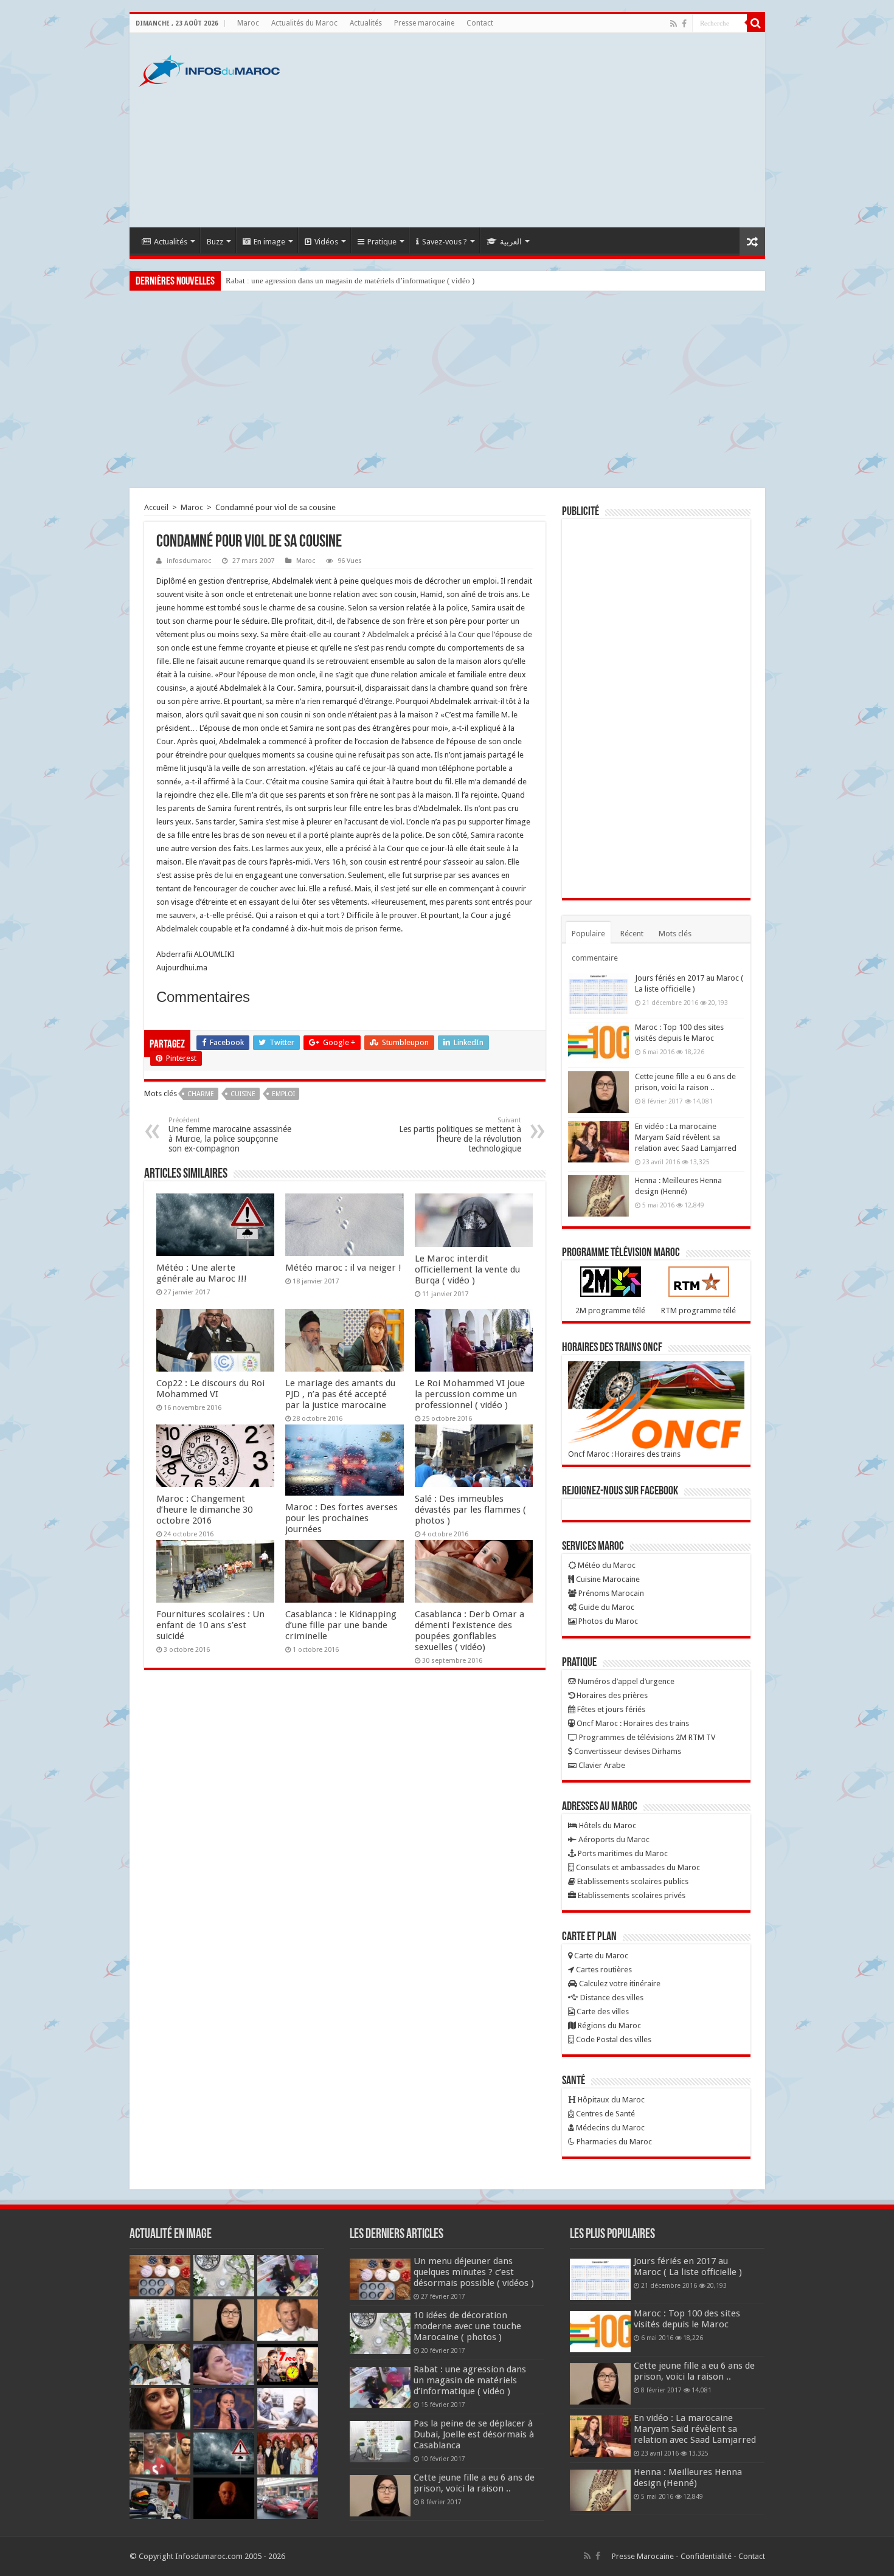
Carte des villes (602, 2011)
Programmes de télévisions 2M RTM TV (646, 1737)
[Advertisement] (535, 130)
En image (269, 242)
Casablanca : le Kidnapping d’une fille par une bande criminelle (341, 1625)
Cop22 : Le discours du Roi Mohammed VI (210, 1389)
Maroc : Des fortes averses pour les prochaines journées (341, 1518)
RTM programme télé (698, 1310)
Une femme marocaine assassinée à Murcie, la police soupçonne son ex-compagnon (230, 1135)
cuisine (243, 1094)
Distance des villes (611, 1998)
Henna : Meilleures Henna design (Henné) (688, 2478)
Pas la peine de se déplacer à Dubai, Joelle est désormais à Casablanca (474, 2434)
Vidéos (326, 242)
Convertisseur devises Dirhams (627, 1751)
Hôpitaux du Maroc (610, 2100)
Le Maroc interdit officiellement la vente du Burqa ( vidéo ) (467, 1269)
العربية (511, 242)
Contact (480, 23)
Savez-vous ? (445, 242)
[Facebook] (684, 24)
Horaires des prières (611, 1695)
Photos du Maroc (607, 1621)
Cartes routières (603, 1970)
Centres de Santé (605, 2114)
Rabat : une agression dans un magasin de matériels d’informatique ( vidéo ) (350, 281)
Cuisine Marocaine (607, 1579)
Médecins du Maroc (609, 2128)
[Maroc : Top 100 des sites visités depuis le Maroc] (598, 1043)
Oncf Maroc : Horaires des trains (624, 1454)
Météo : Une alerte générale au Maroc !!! (202, 1273)
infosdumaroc (189, 561)
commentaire (595, 958)
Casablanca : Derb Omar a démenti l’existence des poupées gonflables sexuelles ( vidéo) (470, 1631)
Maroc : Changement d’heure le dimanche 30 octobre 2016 (204, 1510)
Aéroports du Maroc (613, 1839)
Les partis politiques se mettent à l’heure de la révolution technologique (460, 1135)
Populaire (588, 934)
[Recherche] (756, 23)
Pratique (382, 242)
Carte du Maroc (600, 1956)
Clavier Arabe (601, 1765)
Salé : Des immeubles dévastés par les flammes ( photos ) (470, 1510)
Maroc (248, 23)
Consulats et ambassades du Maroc (637, 1867)
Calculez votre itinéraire (619, 1984)
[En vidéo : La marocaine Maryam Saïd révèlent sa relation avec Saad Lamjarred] (598, 1142)
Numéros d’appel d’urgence (625, 1681)
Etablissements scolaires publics (632, 1881)
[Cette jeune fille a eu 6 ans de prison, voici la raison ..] (598, 1092)
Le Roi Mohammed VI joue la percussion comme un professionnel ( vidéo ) (470, 1394)
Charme (201, 1094)
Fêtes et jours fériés (610, 1709)
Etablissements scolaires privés (631, 1895)
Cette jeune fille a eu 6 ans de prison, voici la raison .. (474, 2483)
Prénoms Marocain (610, 1593)
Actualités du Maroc (304, 23)
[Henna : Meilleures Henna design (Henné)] (598, 1196)
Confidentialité (706, 2556)
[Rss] (674, 24)
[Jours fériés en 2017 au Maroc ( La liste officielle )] (598, 993)
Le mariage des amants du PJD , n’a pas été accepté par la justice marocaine (340, 1394)
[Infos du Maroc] (209, 69)
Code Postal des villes (613, 2039)
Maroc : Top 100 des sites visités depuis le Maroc (687, 2319)
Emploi (283, 1094)
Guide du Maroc (605, 1607)
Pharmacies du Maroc (613, 2142)
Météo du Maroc (606, 1565)
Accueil (156, 507)
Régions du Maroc (608, 2025)
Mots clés (675, 934)
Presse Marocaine (643, 2556)
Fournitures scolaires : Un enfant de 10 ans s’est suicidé (210, 1625)
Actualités (366, 23)
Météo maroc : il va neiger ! (343, 1268)
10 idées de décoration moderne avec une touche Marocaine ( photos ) (467, 2326)
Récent (632, 934)
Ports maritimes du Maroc (622, 1853)
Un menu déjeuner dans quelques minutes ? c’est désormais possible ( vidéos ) (474, 2272)
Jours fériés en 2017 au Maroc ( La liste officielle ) (688, 2267)
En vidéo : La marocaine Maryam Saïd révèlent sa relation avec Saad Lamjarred (686, 1137)
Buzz (215, 242)
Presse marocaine (424, 23)
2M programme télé (610, 1310)
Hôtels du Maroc (607, 1825)
